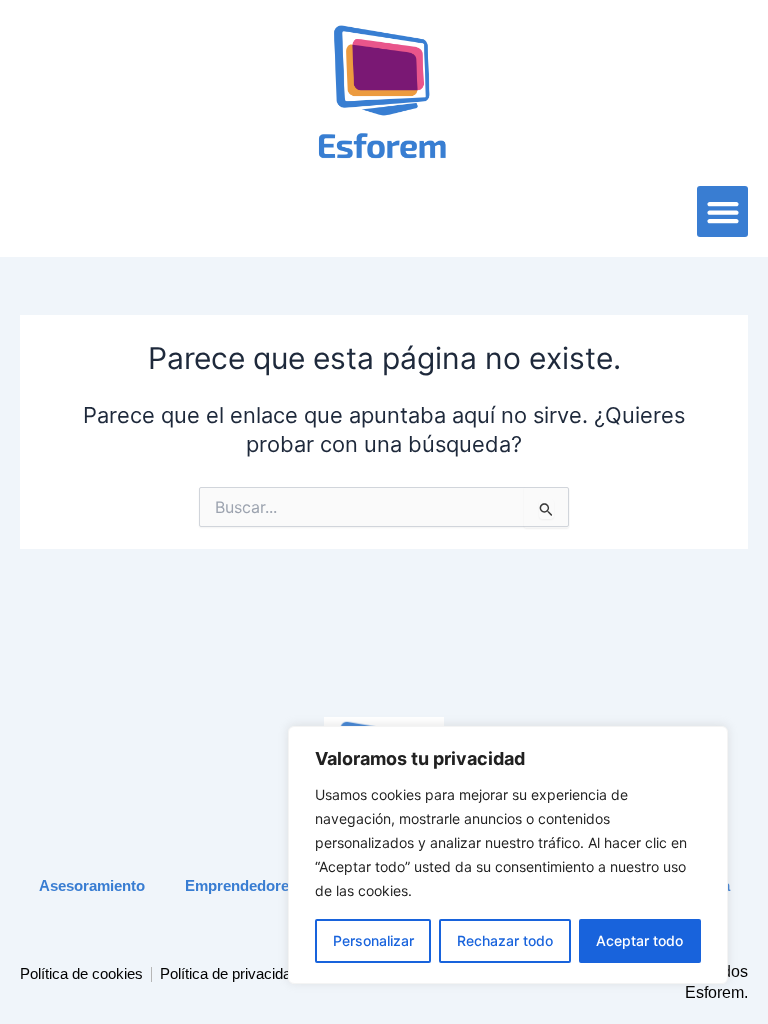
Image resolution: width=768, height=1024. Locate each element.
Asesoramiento (92, 886)
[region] (508, 855)
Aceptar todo (639, 940)
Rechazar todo (505, 940)
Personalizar (373, 940)
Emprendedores (241, 886)
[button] (722, 211)
